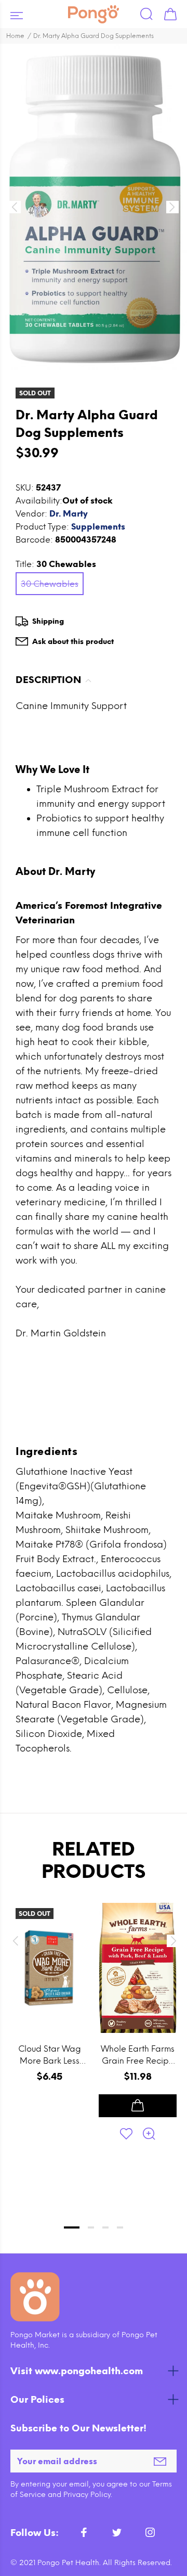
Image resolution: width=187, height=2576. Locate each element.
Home (15, 36)
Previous (15, 1941)
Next (172, 1941)
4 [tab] (120, 2227)
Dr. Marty (69, 514)
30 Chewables (50, 584)
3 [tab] (105, 2227)
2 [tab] (91, 2227)
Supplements (98, 527)
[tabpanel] (49, 2045)
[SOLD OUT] (49, 1968)
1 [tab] (72, 2227)
